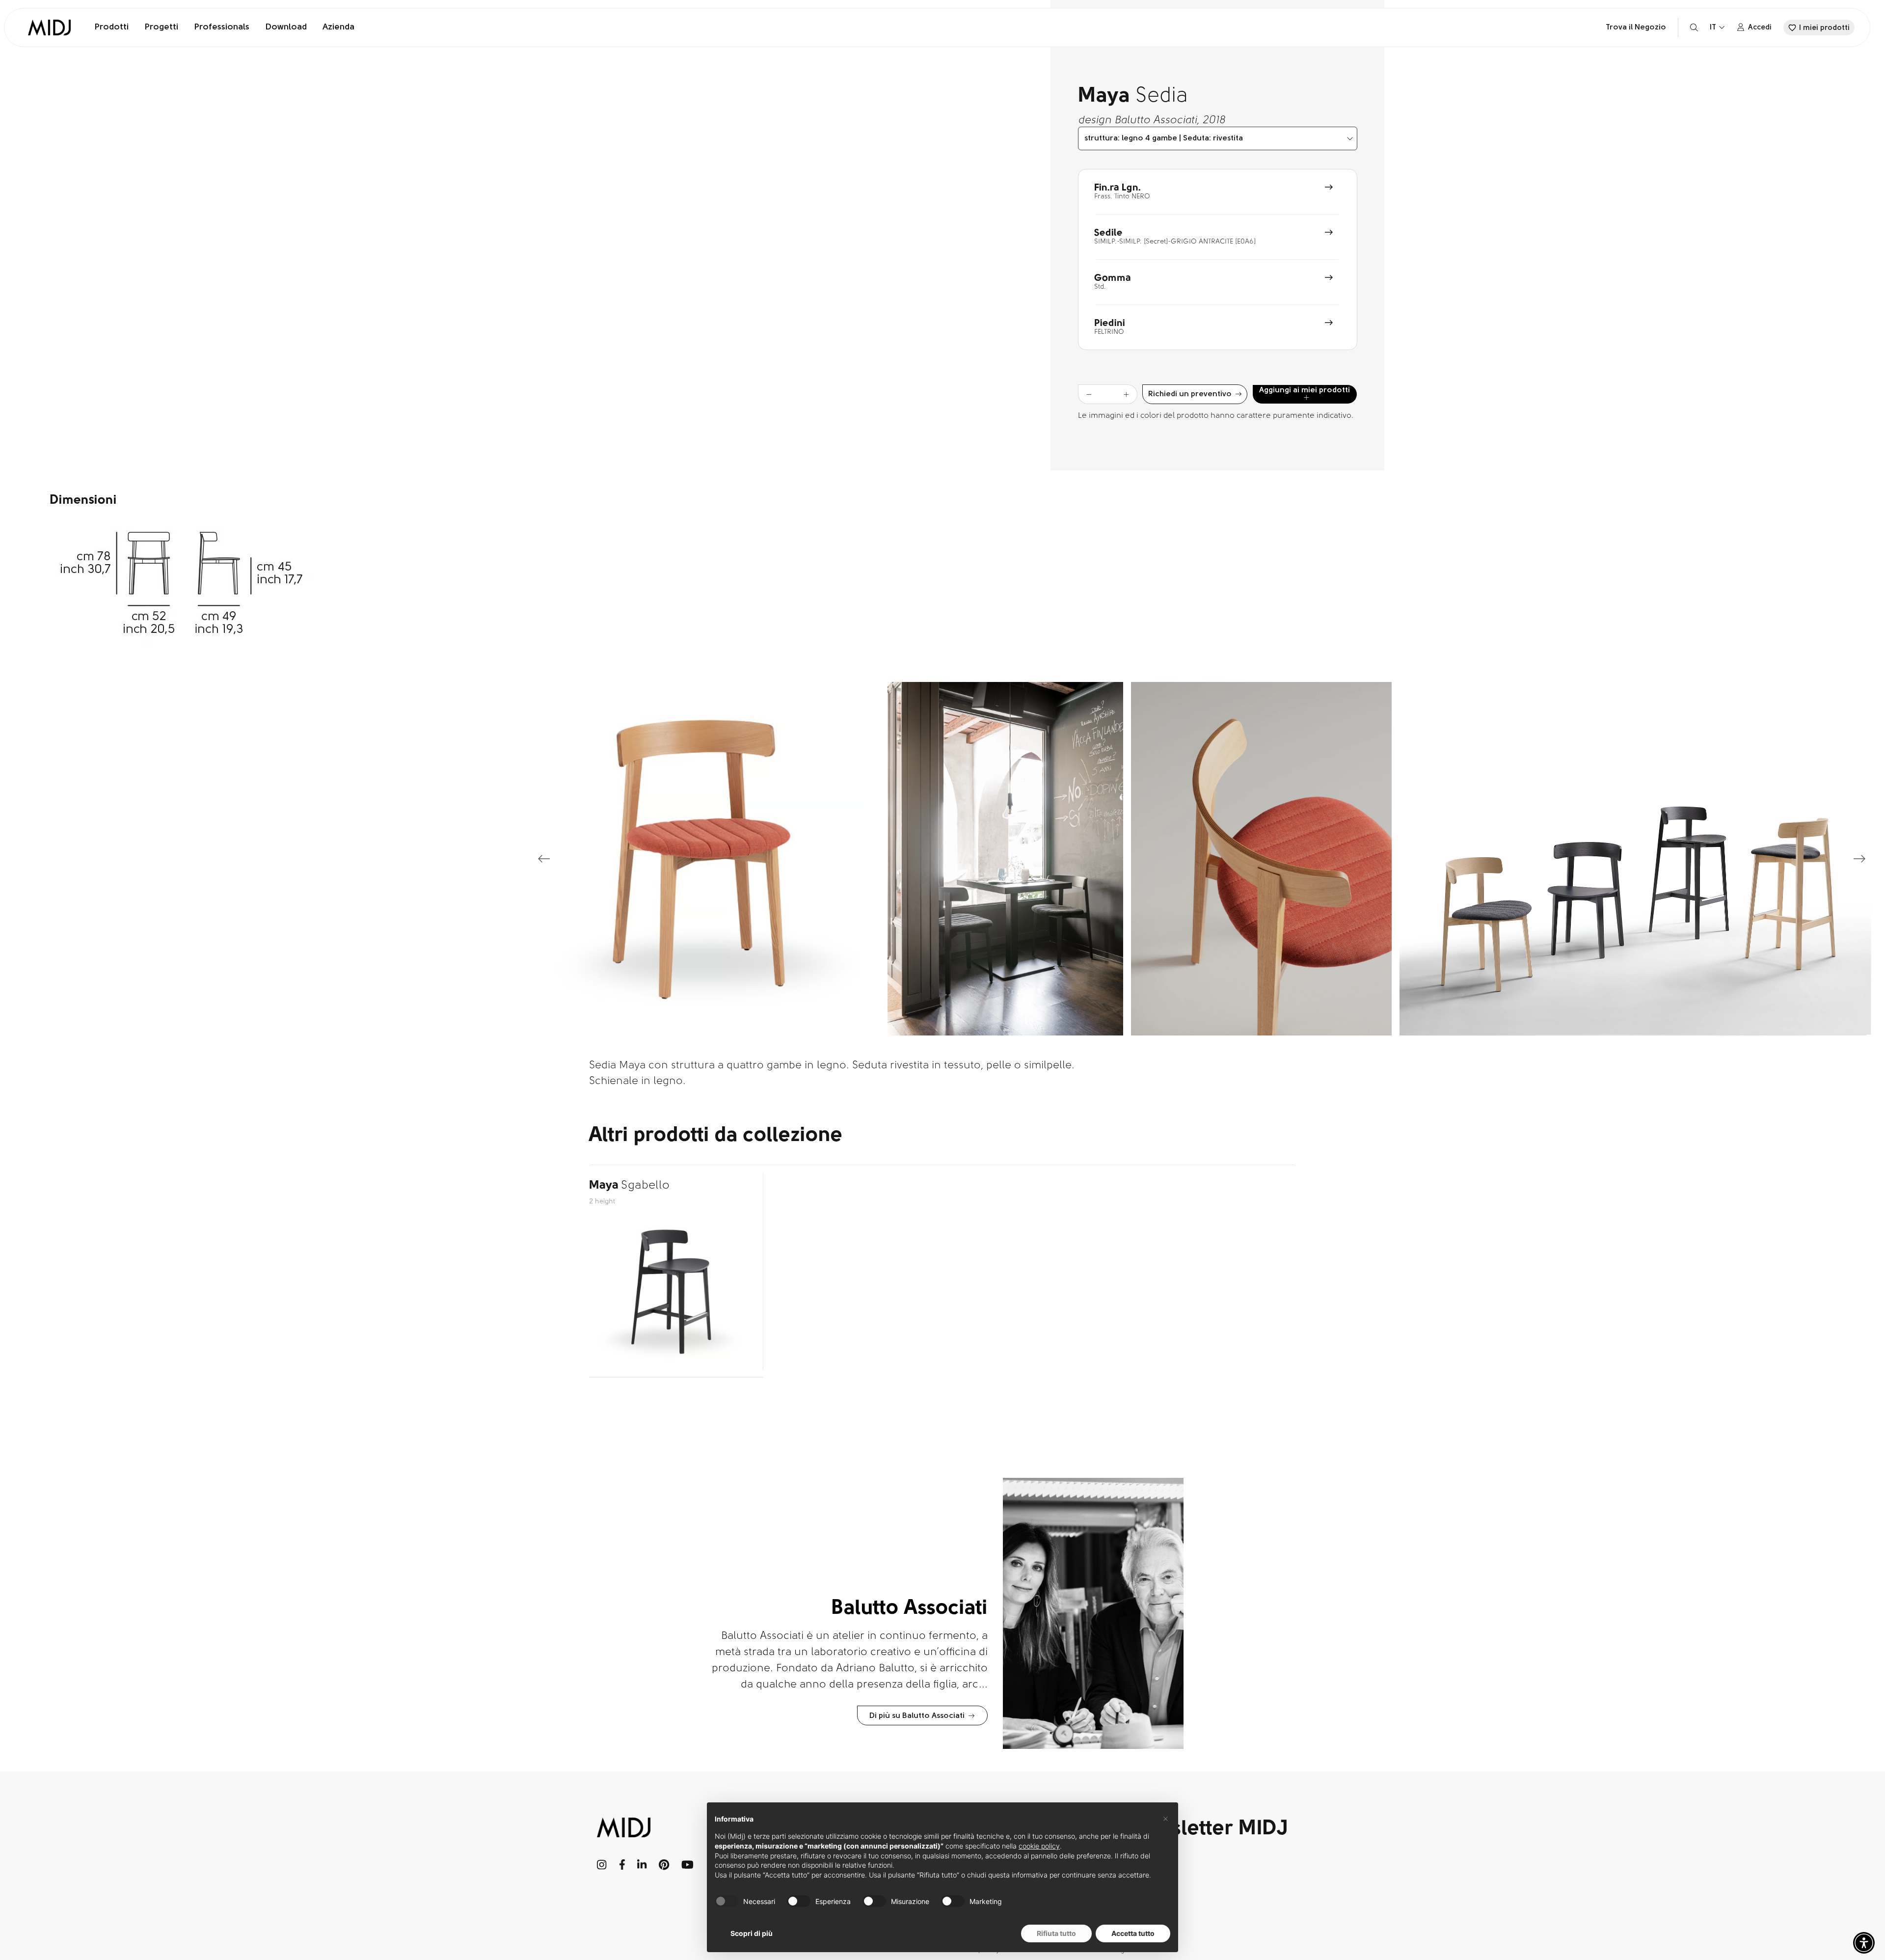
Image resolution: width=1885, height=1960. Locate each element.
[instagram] (602, 1865)
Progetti (161, 27)
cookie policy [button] (1039, 1846)
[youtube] (687, 1865)
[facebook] (622, 1865)
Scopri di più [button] (752, 1933)
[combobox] (1218, 138)
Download (286, 27)
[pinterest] (664, 1865)
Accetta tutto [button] (1133, 1933)
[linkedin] (642, 1865)
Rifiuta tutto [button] (1056, 1933)
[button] (1864, 1943)
